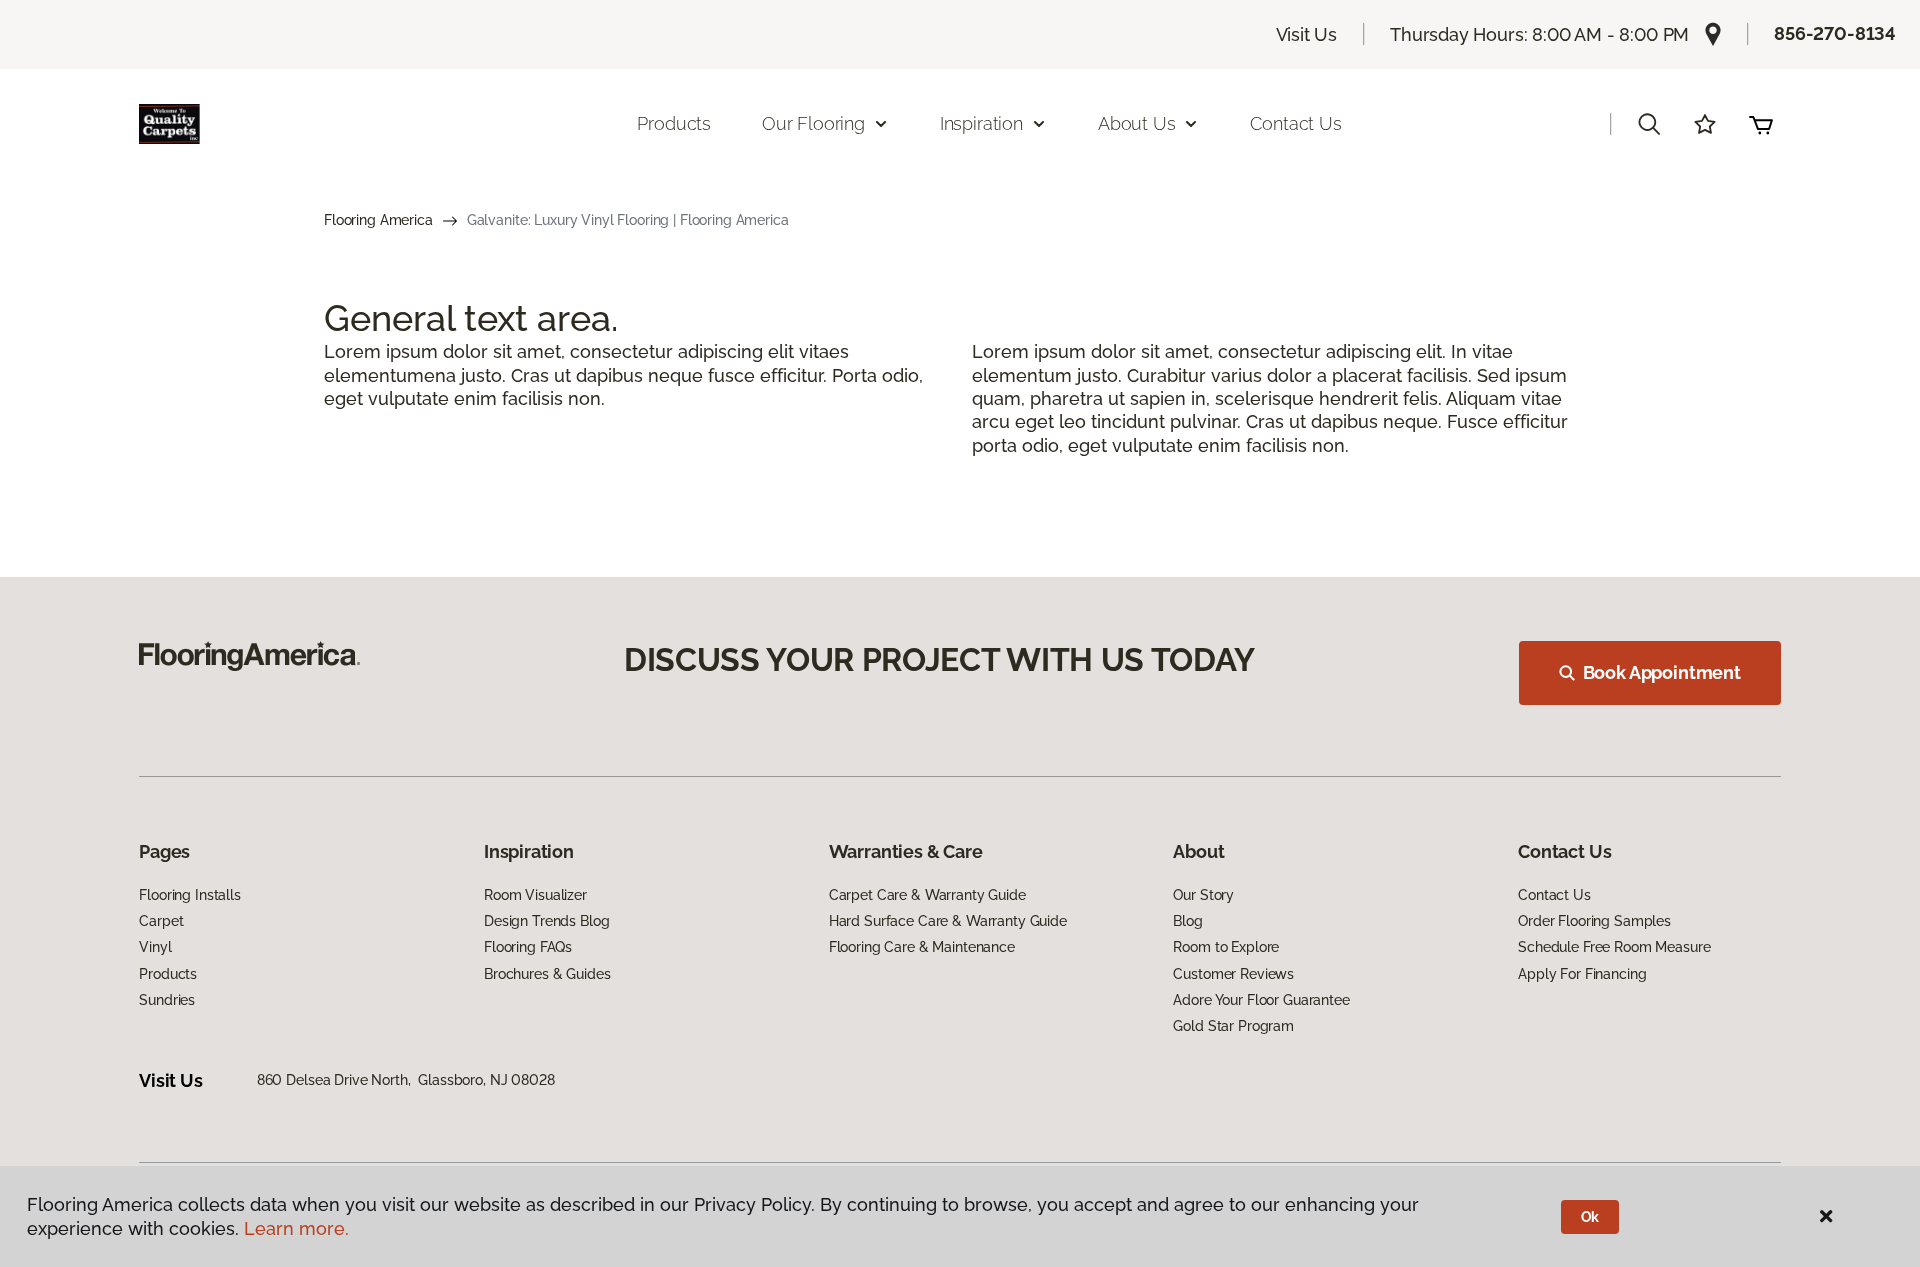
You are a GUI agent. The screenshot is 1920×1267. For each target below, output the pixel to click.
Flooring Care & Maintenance (922, 947)
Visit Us (1307, 34)
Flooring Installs (190, 895)
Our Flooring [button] (813, 123)
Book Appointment (1662, 672)
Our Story (1203, 895)
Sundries (167, 1000)
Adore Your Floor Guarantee (1261, 1000)
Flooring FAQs (528, 947)
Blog (1187, 921)
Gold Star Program (1233, 1026)
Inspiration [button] (981, 123)
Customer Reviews (1233, 974)
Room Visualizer (535, 895)
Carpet (161, 921)
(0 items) (1761, 124)
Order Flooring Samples (1594, 921)
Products (674, 123)
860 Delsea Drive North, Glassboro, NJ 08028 (406, 1080)
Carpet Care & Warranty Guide (927, 895)
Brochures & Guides (547, 974)
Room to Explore (1226, 947)
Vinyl (155, 947)
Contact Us (1295, 123)
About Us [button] (1137, 123)
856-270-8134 (1835, 33)
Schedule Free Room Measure (1614, 947)
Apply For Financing (1582, 974)
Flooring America (378, 220)
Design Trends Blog (546, 921)
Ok (1590, 1217)
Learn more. (296, 1228)
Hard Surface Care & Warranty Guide (948, 921)
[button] (1649, 124)
